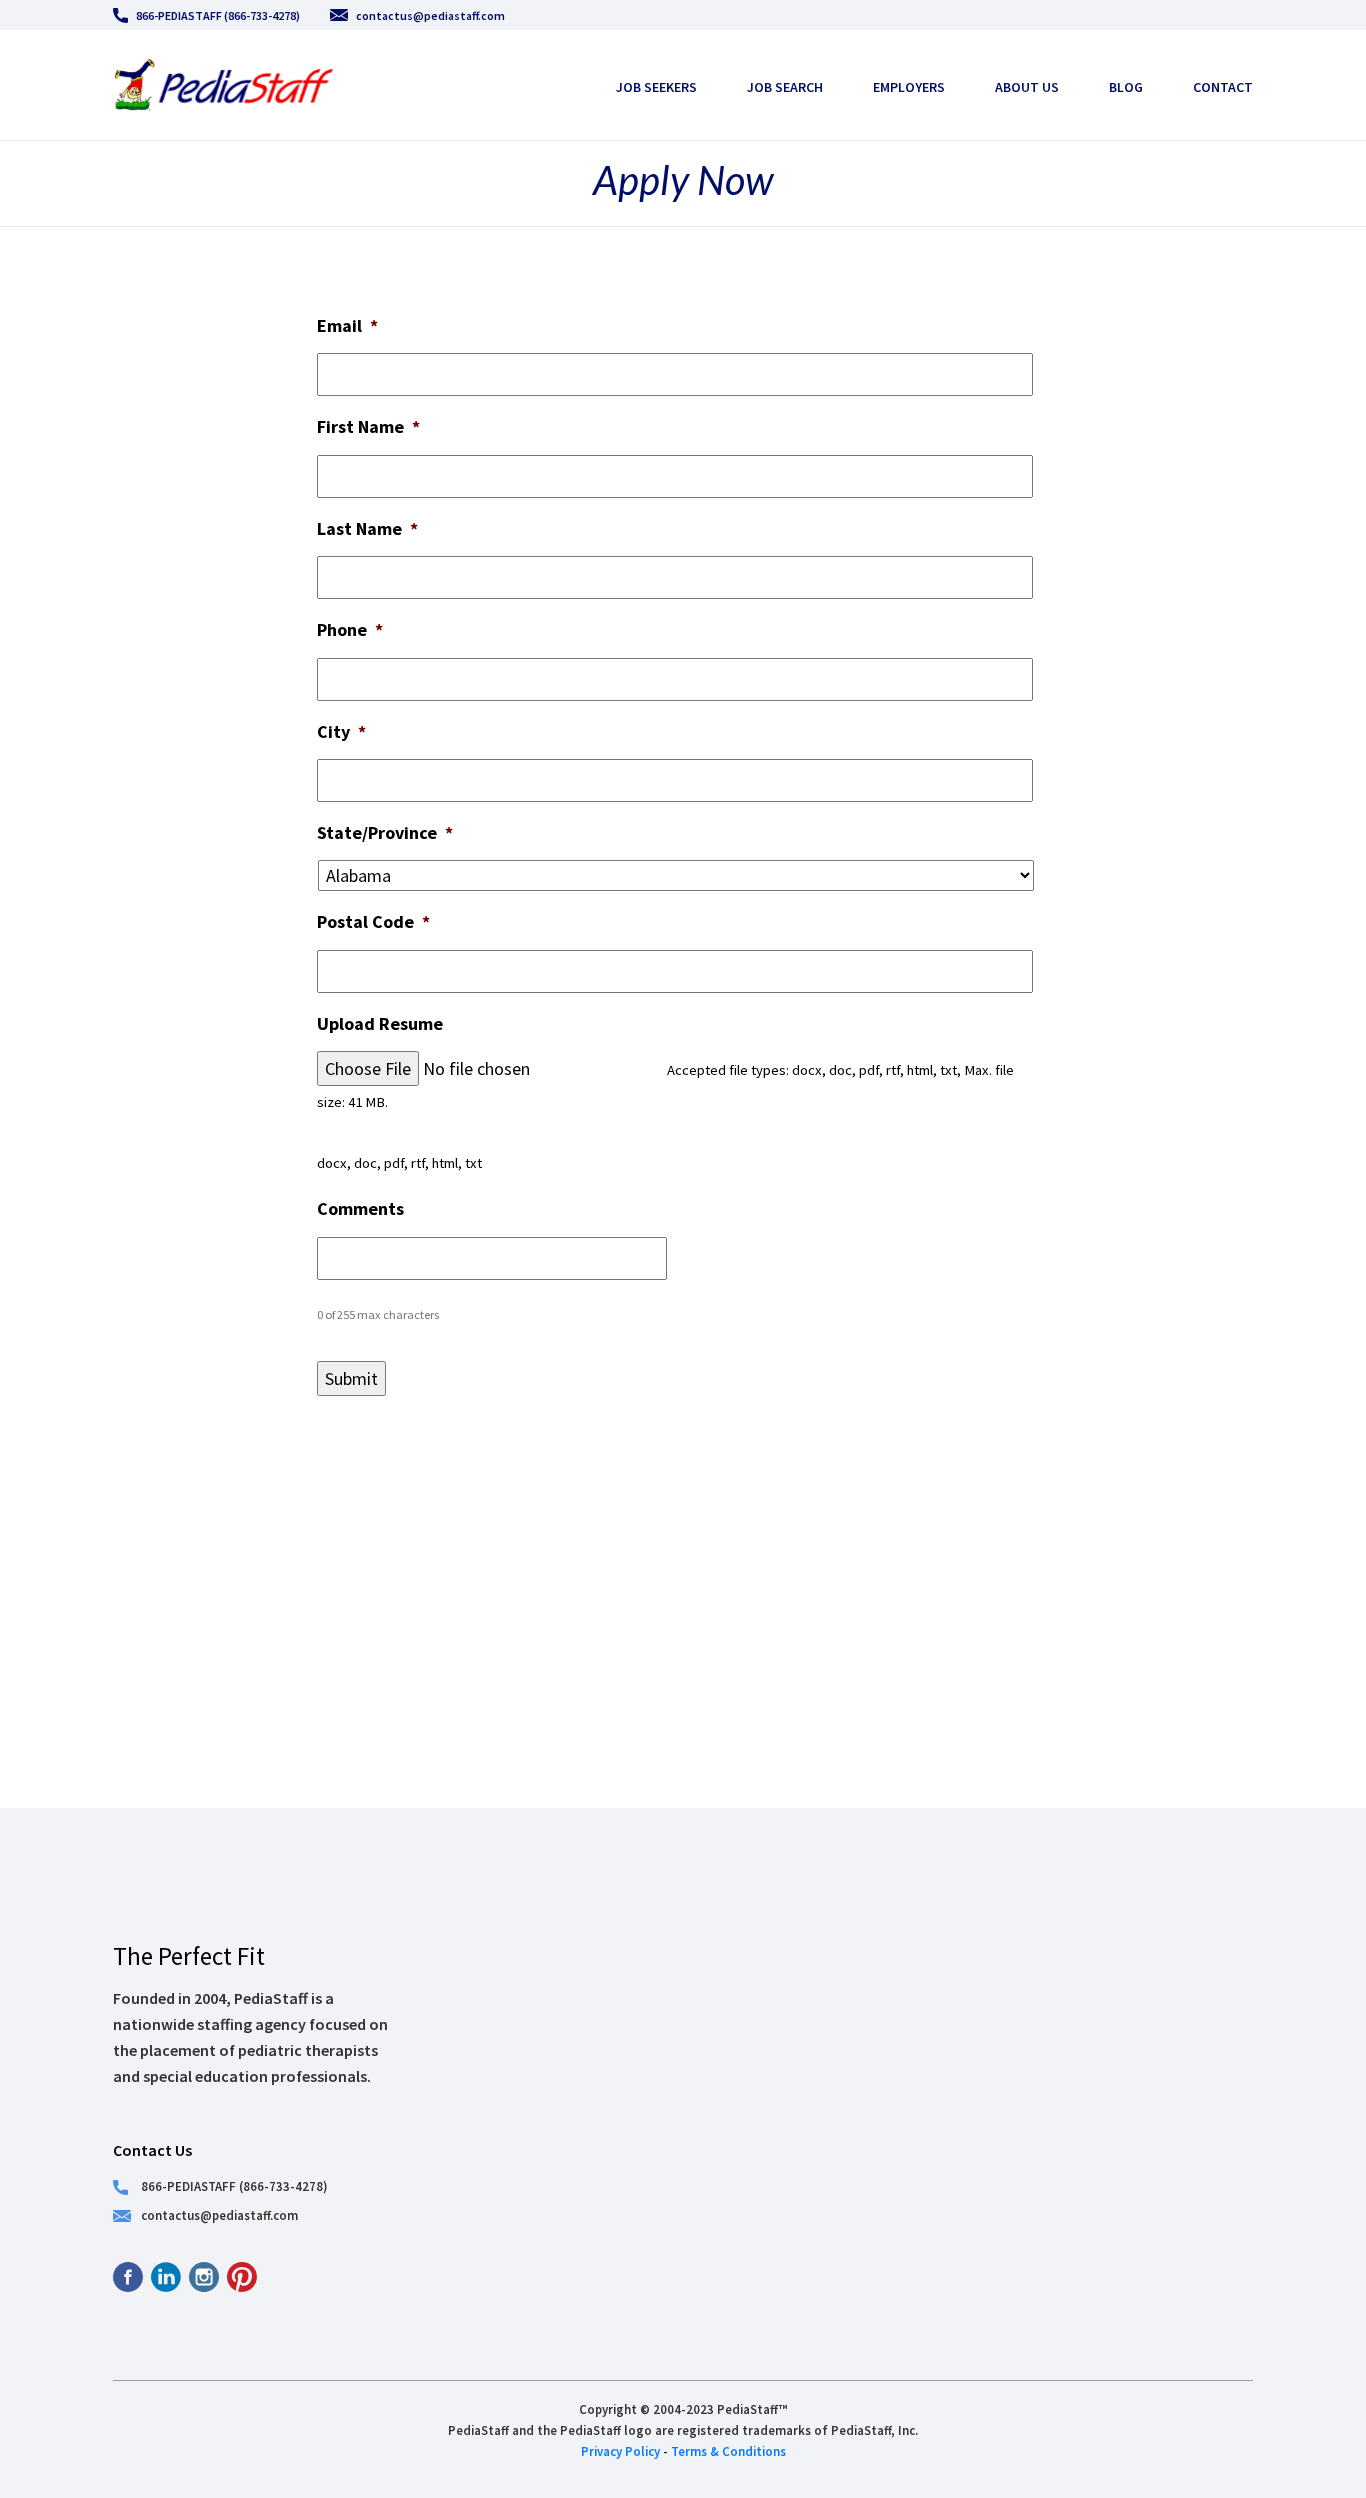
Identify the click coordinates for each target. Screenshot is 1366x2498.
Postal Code (373, 921)
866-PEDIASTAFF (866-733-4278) (218, 15)
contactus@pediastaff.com (430, 15)
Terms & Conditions (728, 2451)
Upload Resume (380, 1023)
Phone (350, 629)
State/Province (385, 832)
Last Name (367, 528)
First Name (368, 426)
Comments (360, 1208)
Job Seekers (656, 87)
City (341, 731)
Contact (1223, 87)
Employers (909, 87)
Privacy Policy (620, 2451)
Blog (1126, 87)
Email (347, 325)
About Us (1027, 87)
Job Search (785, 87)
